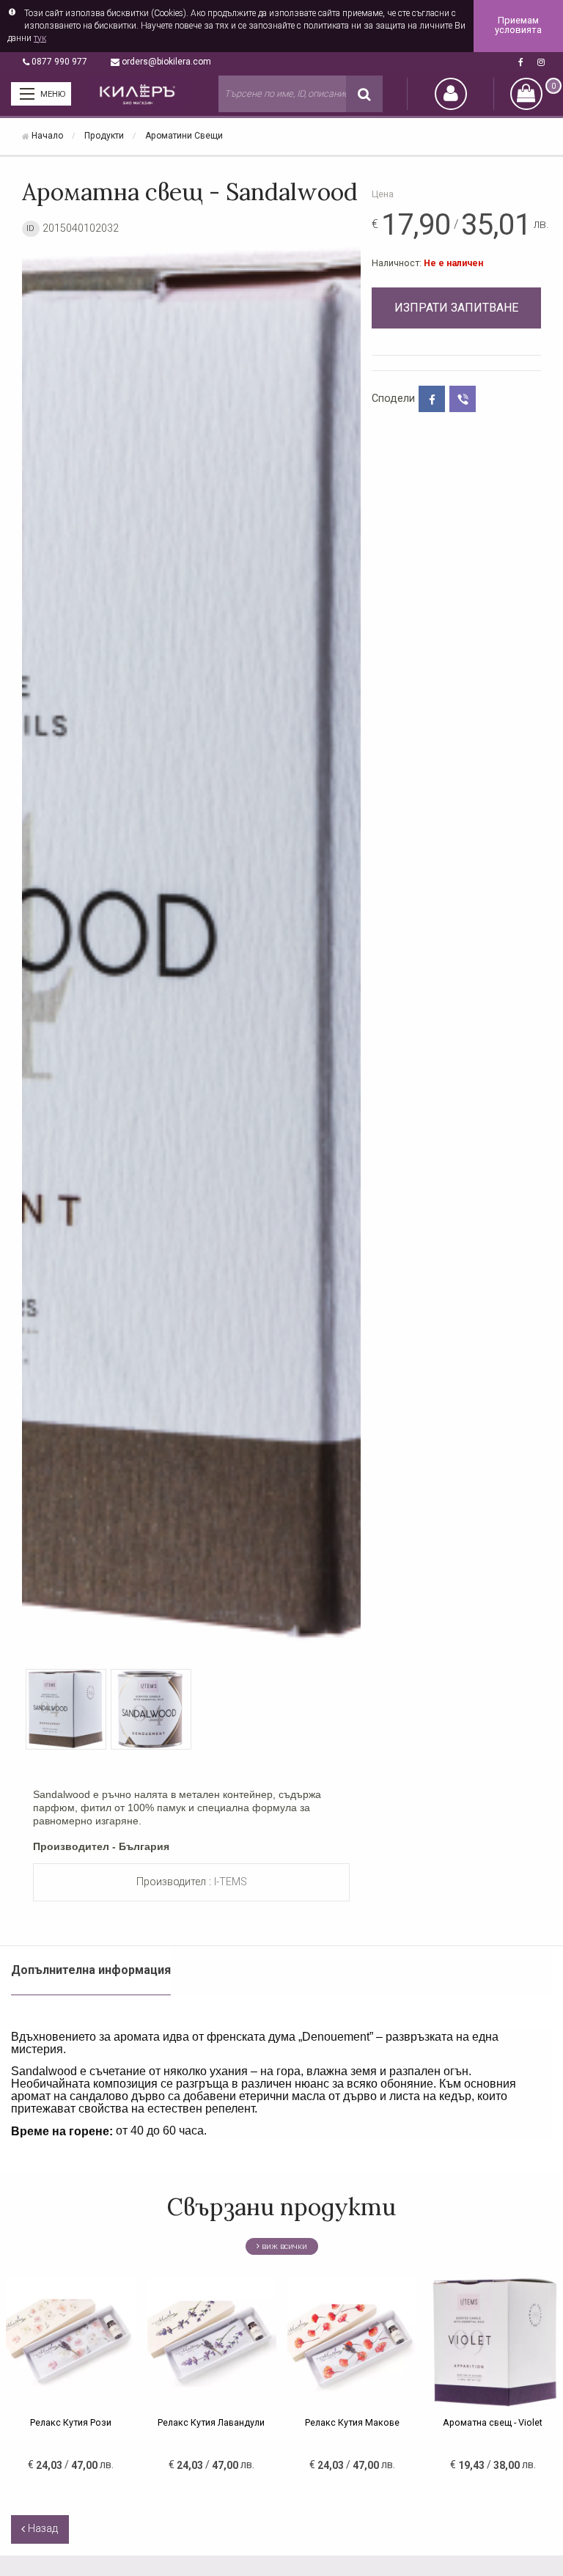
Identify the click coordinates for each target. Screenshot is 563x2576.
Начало (47, 136)
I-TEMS (231, 1882)
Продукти (104, 136)
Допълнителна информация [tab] (91, 1970)
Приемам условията (518, 26)
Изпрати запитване (456, 308)
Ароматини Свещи (184, 136)
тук (40, 38)
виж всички (283, 2246)
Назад (41, 2529)
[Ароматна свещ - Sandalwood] (191, 950)
